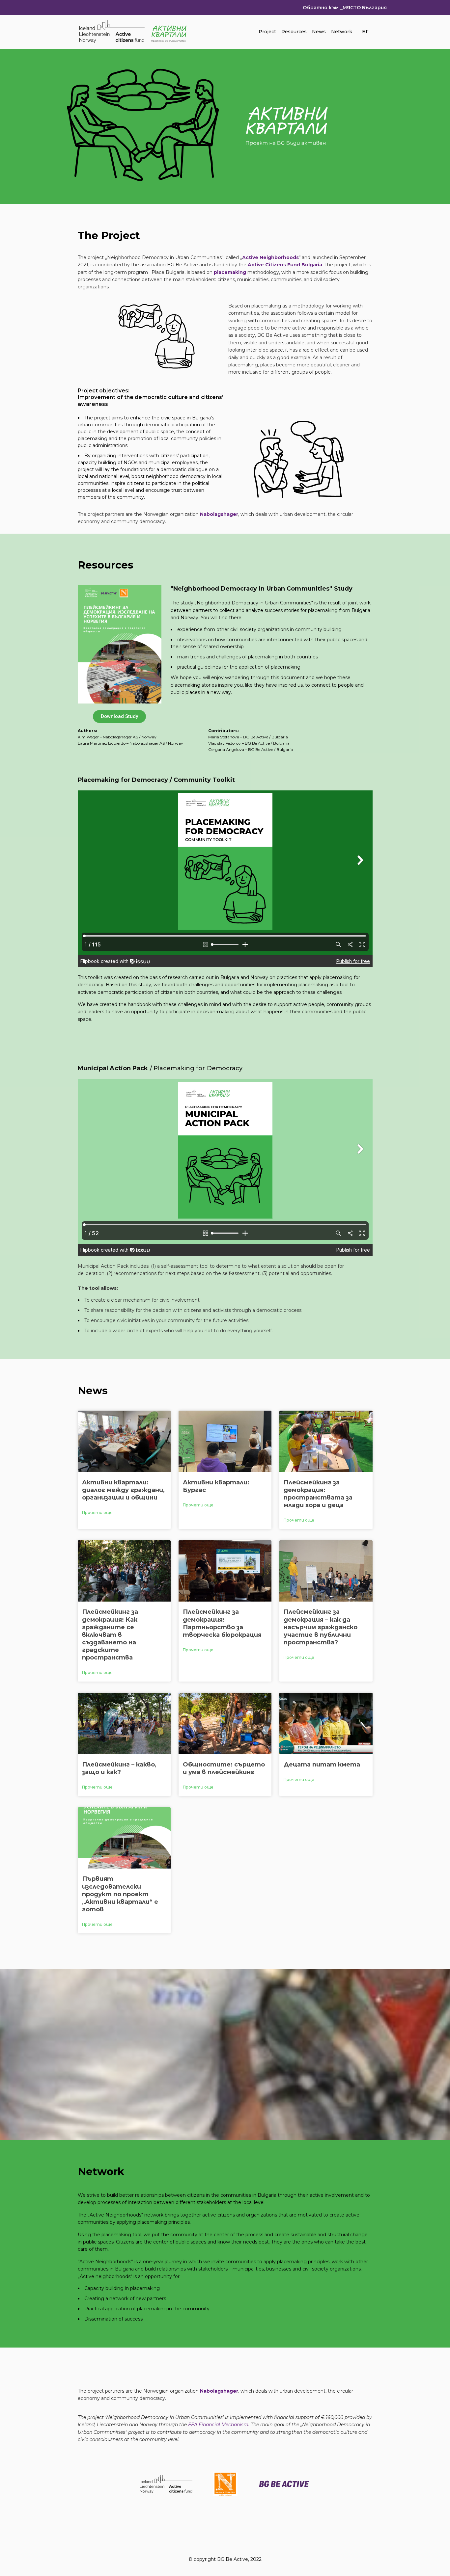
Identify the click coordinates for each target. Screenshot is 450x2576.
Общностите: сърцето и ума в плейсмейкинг (224, 1768)
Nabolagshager (219, 514)
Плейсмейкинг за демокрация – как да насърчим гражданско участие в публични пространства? (321, 1627)
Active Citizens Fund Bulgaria (285, 265)
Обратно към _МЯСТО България (345, 8)
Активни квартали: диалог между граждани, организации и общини (123, 1490)
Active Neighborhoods (270, 257)
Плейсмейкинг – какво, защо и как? (119, 1768)
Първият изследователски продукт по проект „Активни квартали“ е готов (120, 1894)
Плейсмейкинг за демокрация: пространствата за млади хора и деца (318, 1494)
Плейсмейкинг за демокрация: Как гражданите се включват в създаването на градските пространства (110, 1635)
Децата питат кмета (322, 1765)
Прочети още (97, 1513)
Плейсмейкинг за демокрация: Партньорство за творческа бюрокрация (222, 1623)
